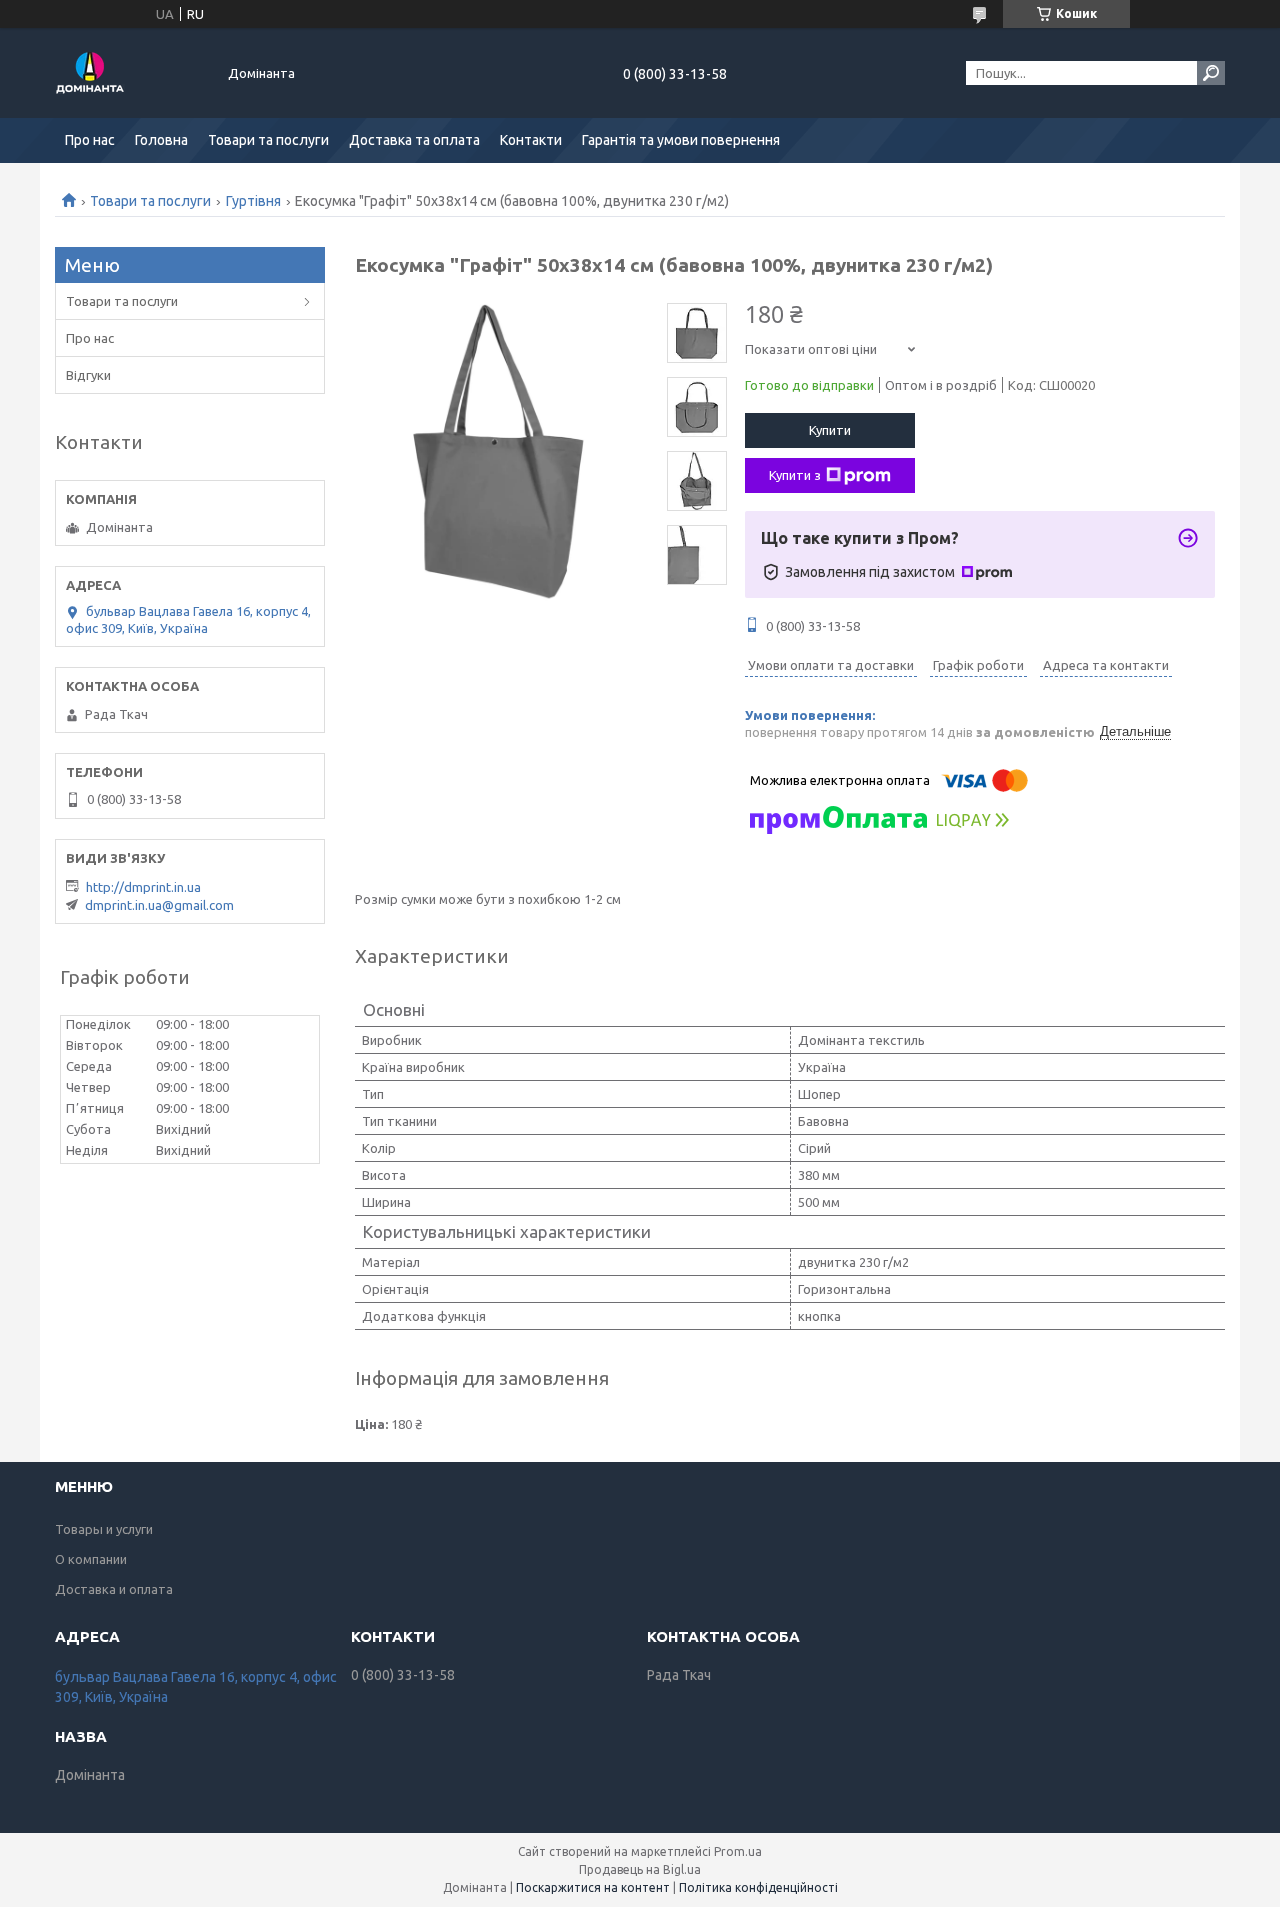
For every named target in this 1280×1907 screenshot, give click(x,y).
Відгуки (88, 375)
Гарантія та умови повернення (681, 140)
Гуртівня (253, 201)
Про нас (90, 140)
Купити (830, 430)
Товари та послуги (268, 140)
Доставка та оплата (414, 140)
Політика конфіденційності (758, 1887)
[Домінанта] (130, 73)
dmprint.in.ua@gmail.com (159, 905)
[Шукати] (1211, 73)
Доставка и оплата (114, 1589)
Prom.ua (738, 1851)
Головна (161, 140)
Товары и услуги (104, 1529)
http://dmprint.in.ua (143, 887)
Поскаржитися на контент (593, 1887)
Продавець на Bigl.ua (640, 1869)
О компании (91, 1559)
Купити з (795, 475)
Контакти (531, 140)
